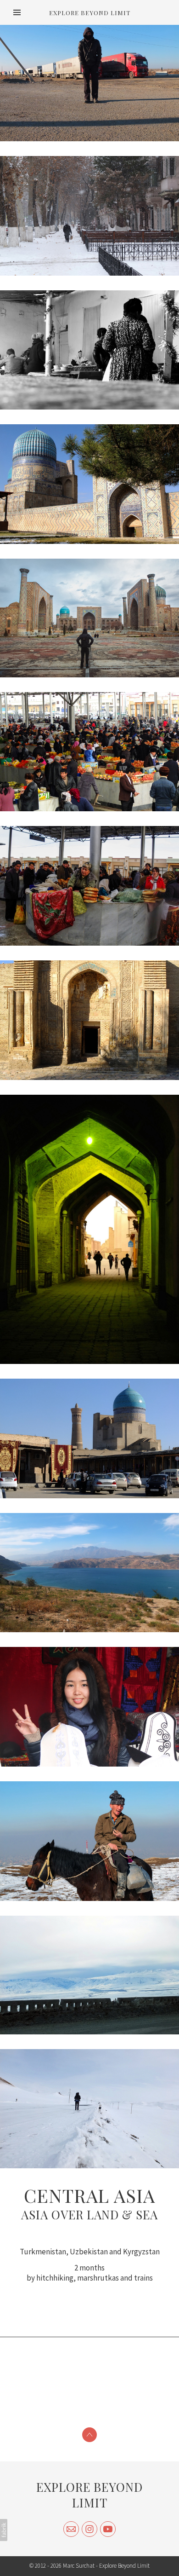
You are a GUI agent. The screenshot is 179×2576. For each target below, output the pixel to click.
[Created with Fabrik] (4, 2530)
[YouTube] (108, 2529)
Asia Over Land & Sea (89, 2215)
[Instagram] (89, 2529)
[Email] (71, 2529)
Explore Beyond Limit (89, 2495)
